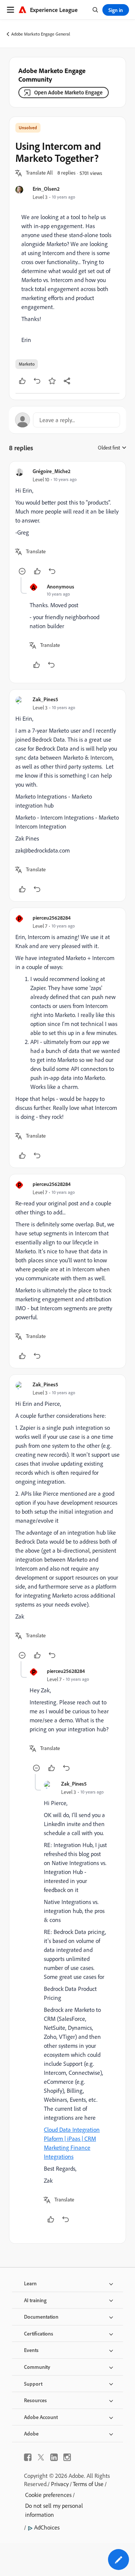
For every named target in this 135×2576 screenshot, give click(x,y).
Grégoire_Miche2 (52, 471)
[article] (67, 522)
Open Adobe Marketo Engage (68, 92)
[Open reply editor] (67, 420)
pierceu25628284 (52, 918)
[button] (39, 173)
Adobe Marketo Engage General (41, 34)
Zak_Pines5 (45, 699)
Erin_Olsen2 (46, 189)
